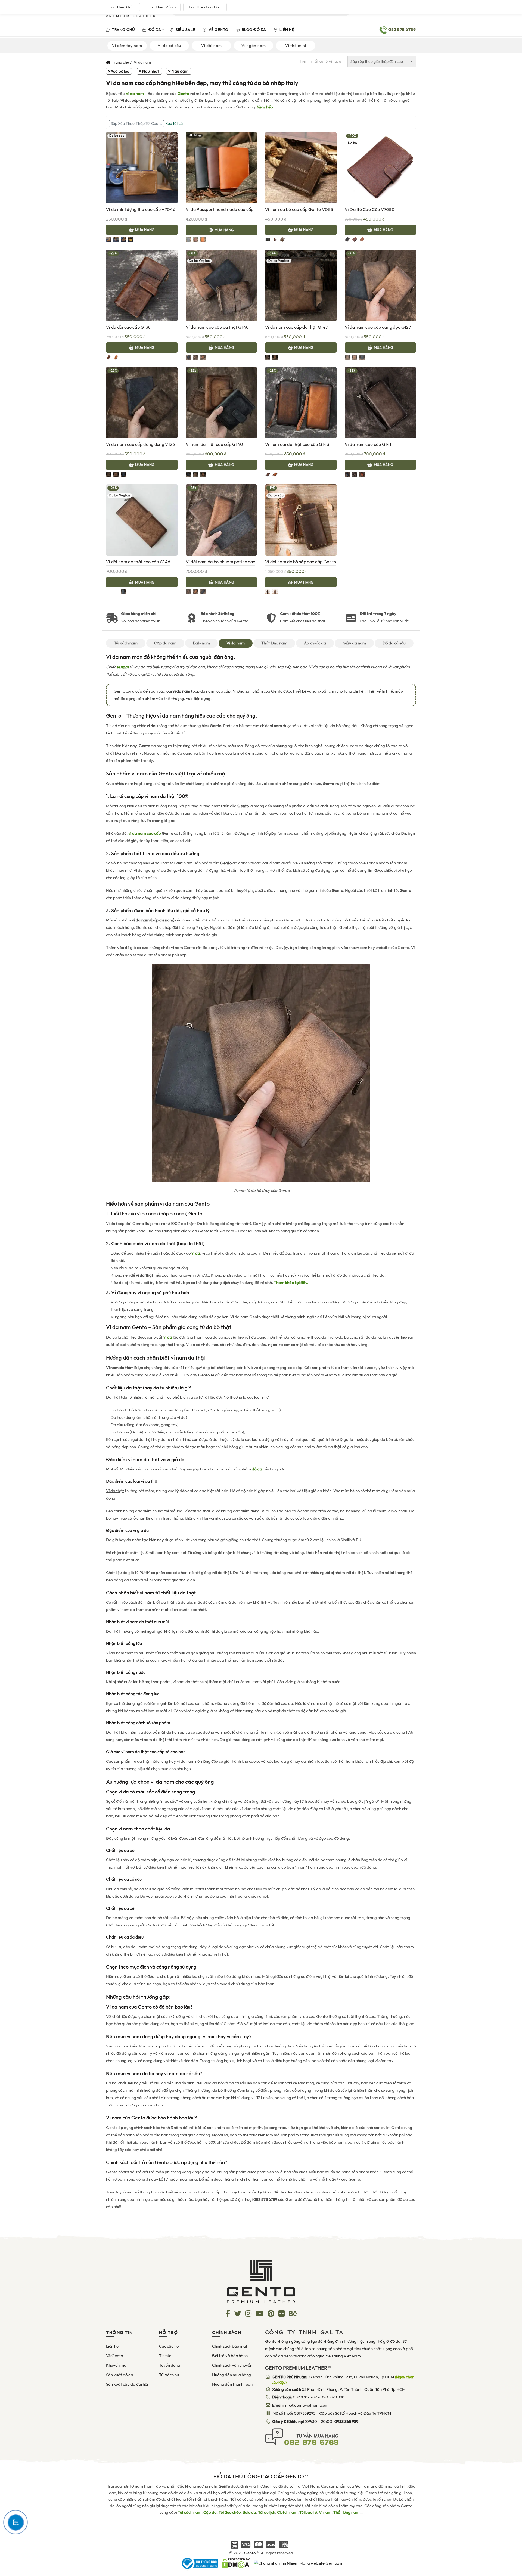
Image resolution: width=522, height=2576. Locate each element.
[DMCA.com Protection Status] (236, 2563)
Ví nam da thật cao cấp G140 (215, 444)
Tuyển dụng (170, 2365)
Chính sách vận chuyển (232, 2365)
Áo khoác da (315, 643)
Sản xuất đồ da (120, 2375)
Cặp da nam (165, 643)
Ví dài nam (212, 46)
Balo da (249, 2512)
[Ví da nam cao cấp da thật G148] (221, 285)
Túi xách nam (126, 643)
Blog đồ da (253, 30)
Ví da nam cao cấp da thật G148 (217, 327)
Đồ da (154, 30)
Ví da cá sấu (169, 46)
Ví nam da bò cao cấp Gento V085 (299, 210)
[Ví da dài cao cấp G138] (142, 285)
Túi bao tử (308, 2512)
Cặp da (210, 2512)
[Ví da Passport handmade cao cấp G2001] (221, 167)
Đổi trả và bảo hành (230, 2356)
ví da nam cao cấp (145, 833)
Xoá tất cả (174, 123)
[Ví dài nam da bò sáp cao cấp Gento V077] (301, 520)
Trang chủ (123, 30)
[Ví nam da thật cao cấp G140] (221, 402)
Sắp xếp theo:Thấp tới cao (134, 123)
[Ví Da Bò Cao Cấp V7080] (380, 167)
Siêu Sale (185, 30)
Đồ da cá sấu (394, 643)
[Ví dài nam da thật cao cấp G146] (142, 520)
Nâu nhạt (151, 71)
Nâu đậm (180, 71)
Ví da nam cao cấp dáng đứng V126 (141, 444)
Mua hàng (145, 230)
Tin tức (165, 2356)
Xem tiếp (265, 107)
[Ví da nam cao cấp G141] (380, 402)
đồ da (257, 1469)
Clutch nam (287, 2512)
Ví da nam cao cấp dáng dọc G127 (378, 327)
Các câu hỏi (169, 2346)
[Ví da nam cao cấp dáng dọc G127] (380, 285)
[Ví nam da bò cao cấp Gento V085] (301, 167)
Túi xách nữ (169, 2375)
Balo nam (201, 643)
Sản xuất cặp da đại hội (127, 2384)
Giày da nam (354, 643)
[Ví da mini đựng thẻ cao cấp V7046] (142, 167)
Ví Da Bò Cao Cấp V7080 (370, 210)
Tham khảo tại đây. (291, 1283)
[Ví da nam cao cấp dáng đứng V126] (142, 402)
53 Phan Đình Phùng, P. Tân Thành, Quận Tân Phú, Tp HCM (339, 2389)
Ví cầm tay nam (127, 46)
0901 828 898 (332, 2397)
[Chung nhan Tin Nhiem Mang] (298, 2563)
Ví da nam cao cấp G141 (368, 444)
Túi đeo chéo (230, 2512)
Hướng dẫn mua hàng (232, 2375)
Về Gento (218, 30)
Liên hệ (286, 30)
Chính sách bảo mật (230, 2346)
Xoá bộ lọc (120, 71)
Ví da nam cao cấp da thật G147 (296, 327)
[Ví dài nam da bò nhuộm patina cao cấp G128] (221, 520)
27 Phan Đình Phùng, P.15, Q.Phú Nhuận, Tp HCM (343, 2380)
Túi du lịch (267, 2512)
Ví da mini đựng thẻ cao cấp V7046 (141, 210)
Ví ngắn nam (254, 46)
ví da (168, 1337)
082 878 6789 (305, 2397)
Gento (183, 94)
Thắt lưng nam (274, 643)
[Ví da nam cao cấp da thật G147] (301, 285)
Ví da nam (135, 94)
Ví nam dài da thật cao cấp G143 (297, 444)
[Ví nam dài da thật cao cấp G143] (301, 402)
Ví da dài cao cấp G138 (128, 327)
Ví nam (325, 2512)
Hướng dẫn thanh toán (232, 2384)
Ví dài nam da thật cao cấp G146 (138, 562)
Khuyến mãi (117, 2365)
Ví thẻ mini (296, 46)
